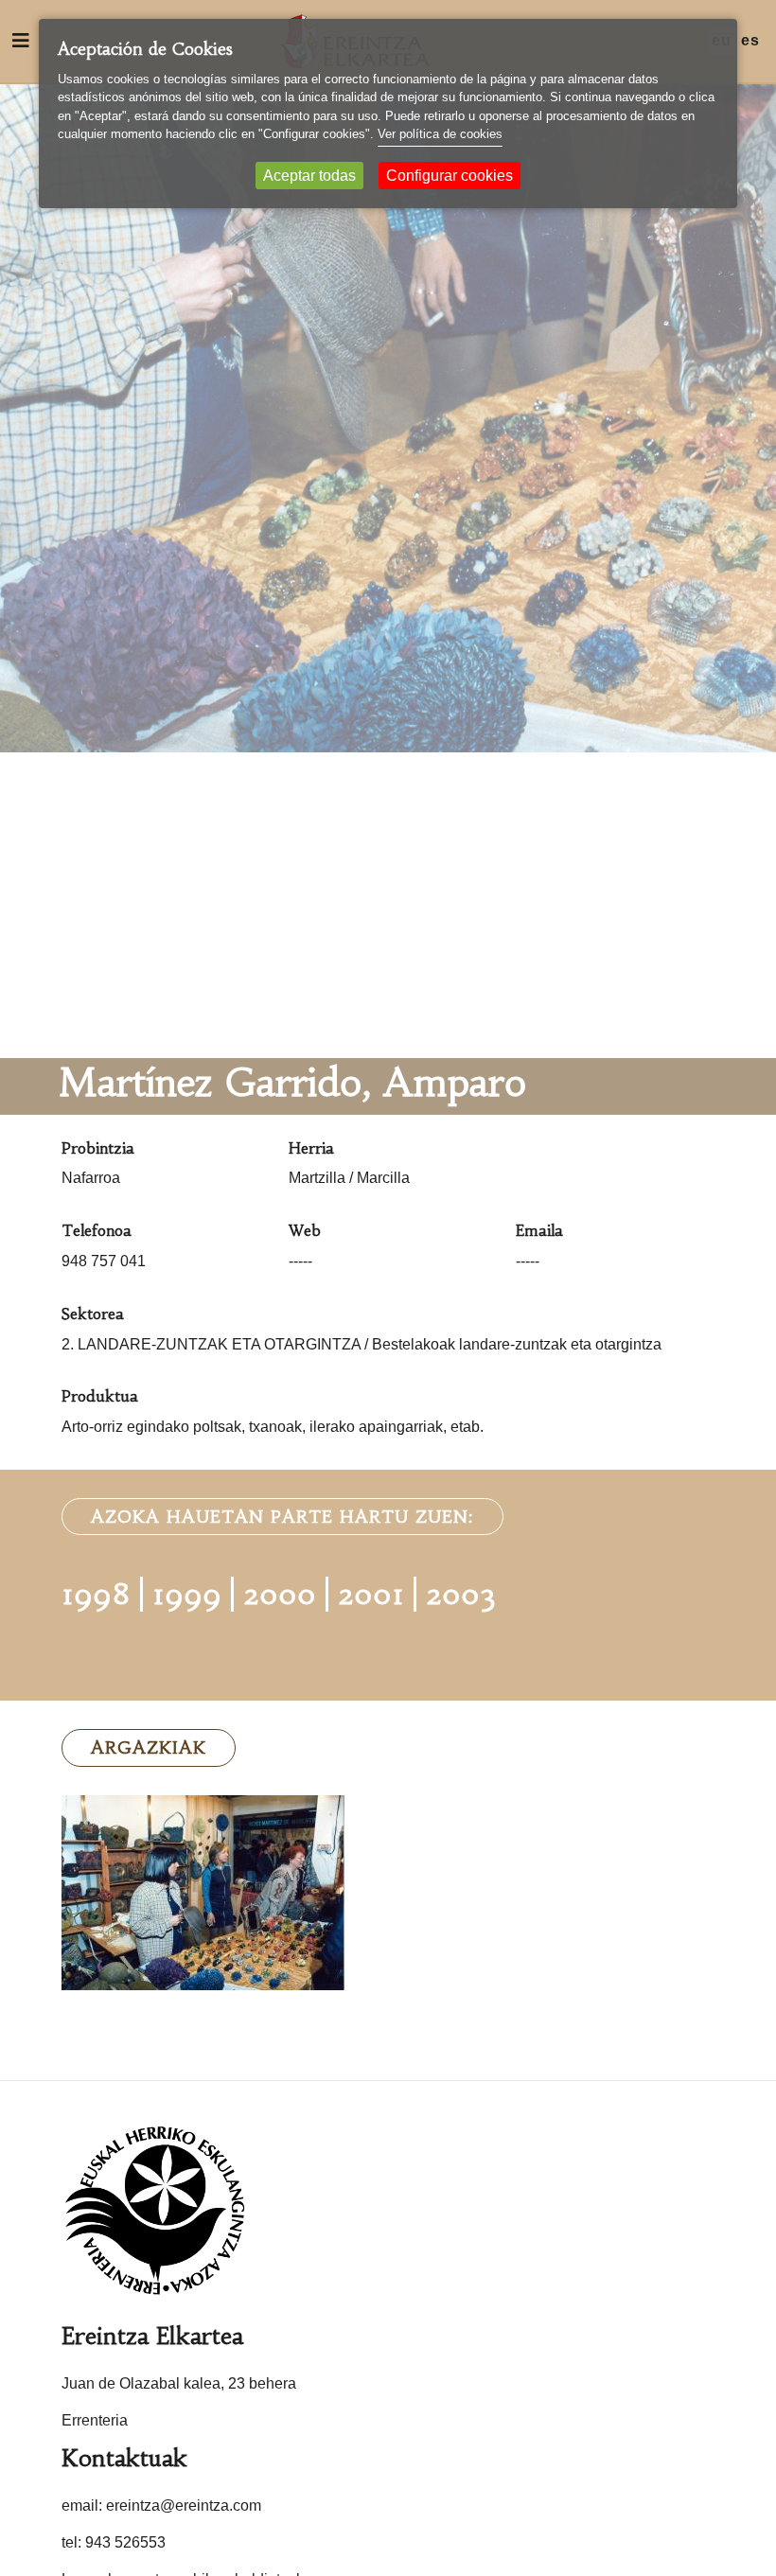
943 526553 (125, 2542)
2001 (371, 1594)
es (750, 40)
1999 (187, 1594)
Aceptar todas (309, 176)
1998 (96, 1594)
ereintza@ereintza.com (184, 2505)
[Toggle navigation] (21, 41)
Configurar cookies (450, 176)
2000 (280, 1594)
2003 (461, 1594)
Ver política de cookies (440, 134)
